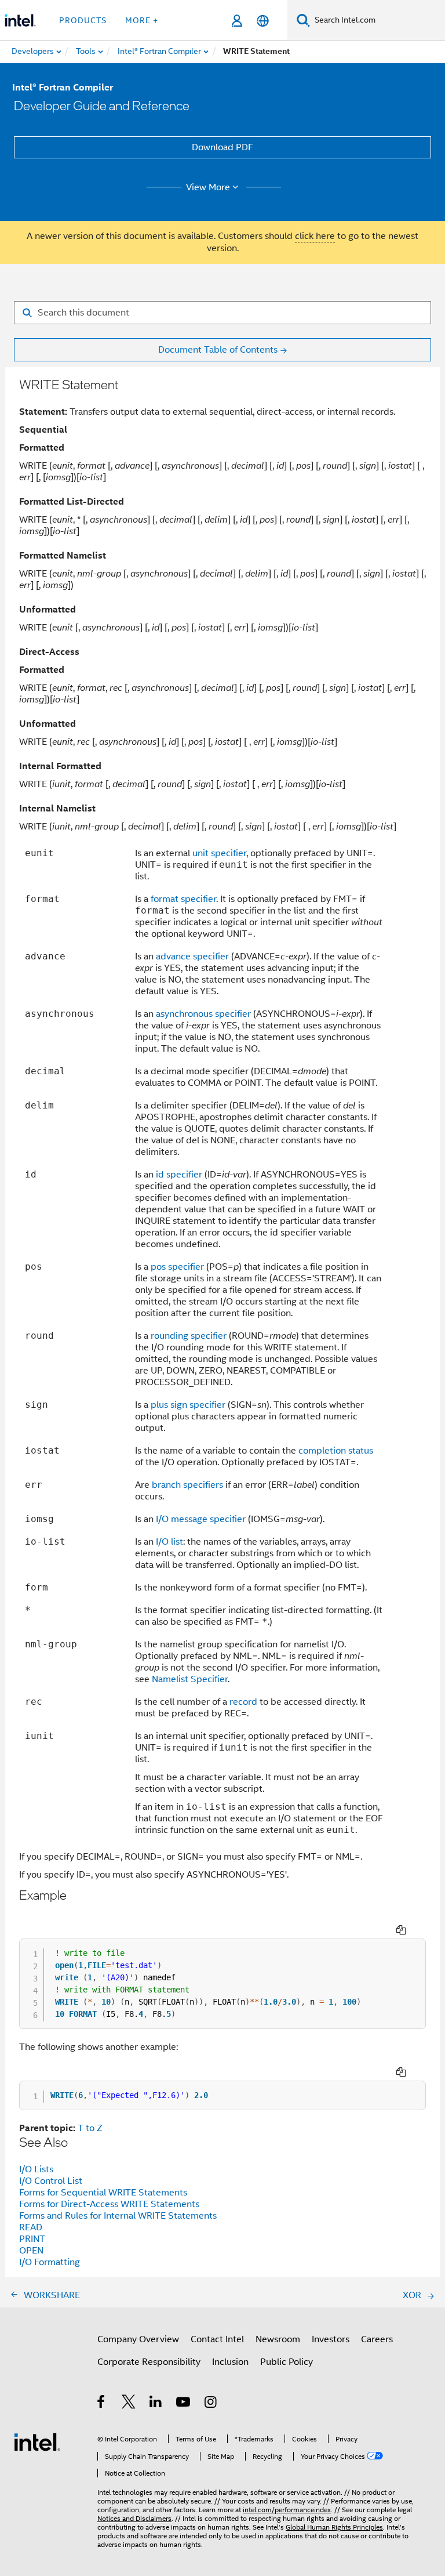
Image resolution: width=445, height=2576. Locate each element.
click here (315, 236)
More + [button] (142, 20)
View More (208, 187)
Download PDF (222, 147)
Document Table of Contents (218, 350)
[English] (263, 21)
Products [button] (83, 20)
